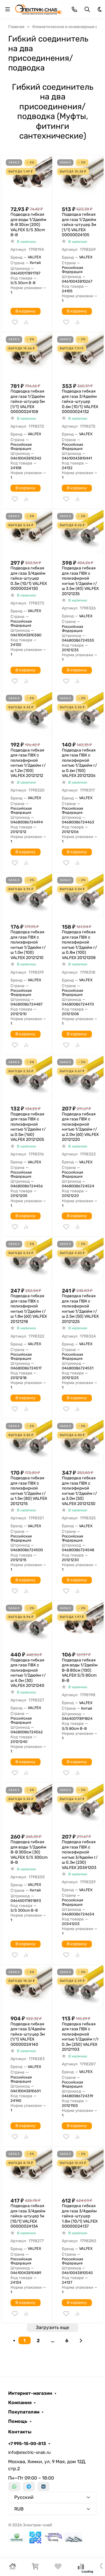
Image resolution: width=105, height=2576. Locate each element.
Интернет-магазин (30, 2393)
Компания (20, 2403)
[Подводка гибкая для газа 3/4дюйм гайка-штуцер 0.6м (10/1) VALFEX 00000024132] (80, 355)
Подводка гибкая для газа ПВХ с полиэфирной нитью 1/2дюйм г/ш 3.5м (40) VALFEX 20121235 (80, 581)
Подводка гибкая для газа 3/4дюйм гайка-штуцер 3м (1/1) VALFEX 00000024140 (28, 2034)
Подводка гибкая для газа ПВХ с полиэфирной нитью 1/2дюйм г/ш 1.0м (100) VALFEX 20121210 (28, 945)
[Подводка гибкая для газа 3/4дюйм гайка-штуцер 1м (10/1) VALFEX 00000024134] (29, 2170)
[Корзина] (35, 2568)
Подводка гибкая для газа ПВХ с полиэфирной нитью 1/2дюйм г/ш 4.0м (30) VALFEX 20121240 (28, 1673)
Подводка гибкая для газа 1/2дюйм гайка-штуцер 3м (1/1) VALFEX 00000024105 (79, 225)
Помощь (18, 2421)
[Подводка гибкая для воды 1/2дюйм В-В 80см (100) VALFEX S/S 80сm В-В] (80, 1624)
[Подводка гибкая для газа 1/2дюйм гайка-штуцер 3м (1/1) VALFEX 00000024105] (80, 178)
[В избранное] (15, 322)
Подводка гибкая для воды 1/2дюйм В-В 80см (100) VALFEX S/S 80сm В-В (80, 1670)
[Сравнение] (81, 2568)
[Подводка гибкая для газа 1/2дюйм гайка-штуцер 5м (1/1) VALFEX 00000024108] (29, 355)
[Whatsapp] (14, 2487)
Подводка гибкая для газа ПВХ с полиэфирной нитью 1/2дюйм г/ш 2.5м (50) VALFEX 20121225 (80, 1309)
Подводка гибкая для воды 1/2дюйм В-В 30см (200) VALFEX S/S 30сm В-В (28, 225)
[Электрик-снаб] (39, 9)
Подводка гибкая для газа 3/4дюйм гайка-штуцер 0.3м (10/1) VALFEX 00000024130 (29, 578)
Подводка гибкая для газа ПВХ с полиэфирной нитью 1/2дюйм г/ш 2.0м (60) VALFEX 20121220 (80, 1127)
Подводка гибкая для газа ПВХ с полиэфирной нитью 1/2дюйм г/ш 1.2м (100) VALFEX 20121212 (28, 763)
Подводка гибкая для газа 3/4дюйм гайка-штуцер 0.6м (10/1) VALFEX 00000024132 (80, 401)
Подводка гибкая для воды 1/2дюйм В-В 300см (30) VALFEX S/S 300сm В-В (29, 1852)
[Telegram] (29, 2487)
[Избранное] (58, 2568)
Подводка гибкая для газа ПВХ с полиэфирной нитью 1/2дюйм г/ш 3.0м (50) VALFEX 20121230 (79, 1491)
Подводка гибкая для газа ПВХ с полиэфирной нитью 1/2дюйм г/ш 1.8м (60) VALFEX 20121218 (29, 1309)
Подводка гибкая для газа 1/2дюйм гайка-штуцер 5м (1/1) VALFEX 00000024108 (28, 401)
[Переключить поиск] (87, 9)
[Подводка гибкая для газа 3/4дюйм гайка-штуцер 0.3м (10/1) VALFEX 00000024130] (29, 532)
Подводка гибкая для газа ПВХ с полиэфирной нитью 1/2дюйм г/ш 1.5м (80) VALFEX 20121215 (29, 1491)
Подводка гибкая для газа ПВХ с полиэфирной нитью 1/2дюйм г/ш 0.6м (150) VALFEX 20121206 (79, 763)
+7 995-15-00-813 (27, 2444)
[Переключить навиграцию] (8, 9)
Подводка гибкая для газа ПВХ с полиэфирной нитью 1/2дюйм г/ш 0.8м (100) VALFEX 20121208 (79, 945)
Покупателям (24, 2412)
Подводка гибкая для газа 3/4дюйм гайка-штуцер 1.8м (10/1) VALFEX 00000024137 (80, 2216)
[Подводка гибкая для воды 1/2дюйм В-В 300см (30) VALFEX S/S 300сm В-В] (29, 1806)
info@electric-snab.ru (29, 2453)
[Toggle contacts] (74, 9)
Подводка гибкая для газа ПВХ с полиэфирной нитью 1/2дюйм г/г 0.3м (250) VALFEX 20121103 (80, 2037)
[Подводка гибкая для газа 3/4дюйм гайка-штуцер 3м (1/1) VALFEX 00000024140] (29, 1988)
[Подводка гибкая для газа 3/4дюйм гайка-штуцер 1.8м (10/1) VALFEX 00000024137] (80, 2170)
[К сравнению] (26, 322)
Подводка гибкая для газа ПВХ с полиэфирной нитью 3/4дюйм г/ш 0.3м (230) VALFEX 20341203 (80, 1855)
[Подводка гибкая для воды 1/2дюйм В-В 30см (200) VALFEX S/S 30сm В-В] (29, 178)
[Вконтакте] (43, 2487)
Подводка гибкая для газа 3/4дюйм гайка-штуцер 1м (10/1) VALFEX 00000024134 (28, 2216)
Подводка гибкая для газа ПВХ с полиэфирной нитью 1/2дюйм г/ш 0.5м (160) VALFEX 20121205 (28, 1127)
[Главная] (13, 2568)
